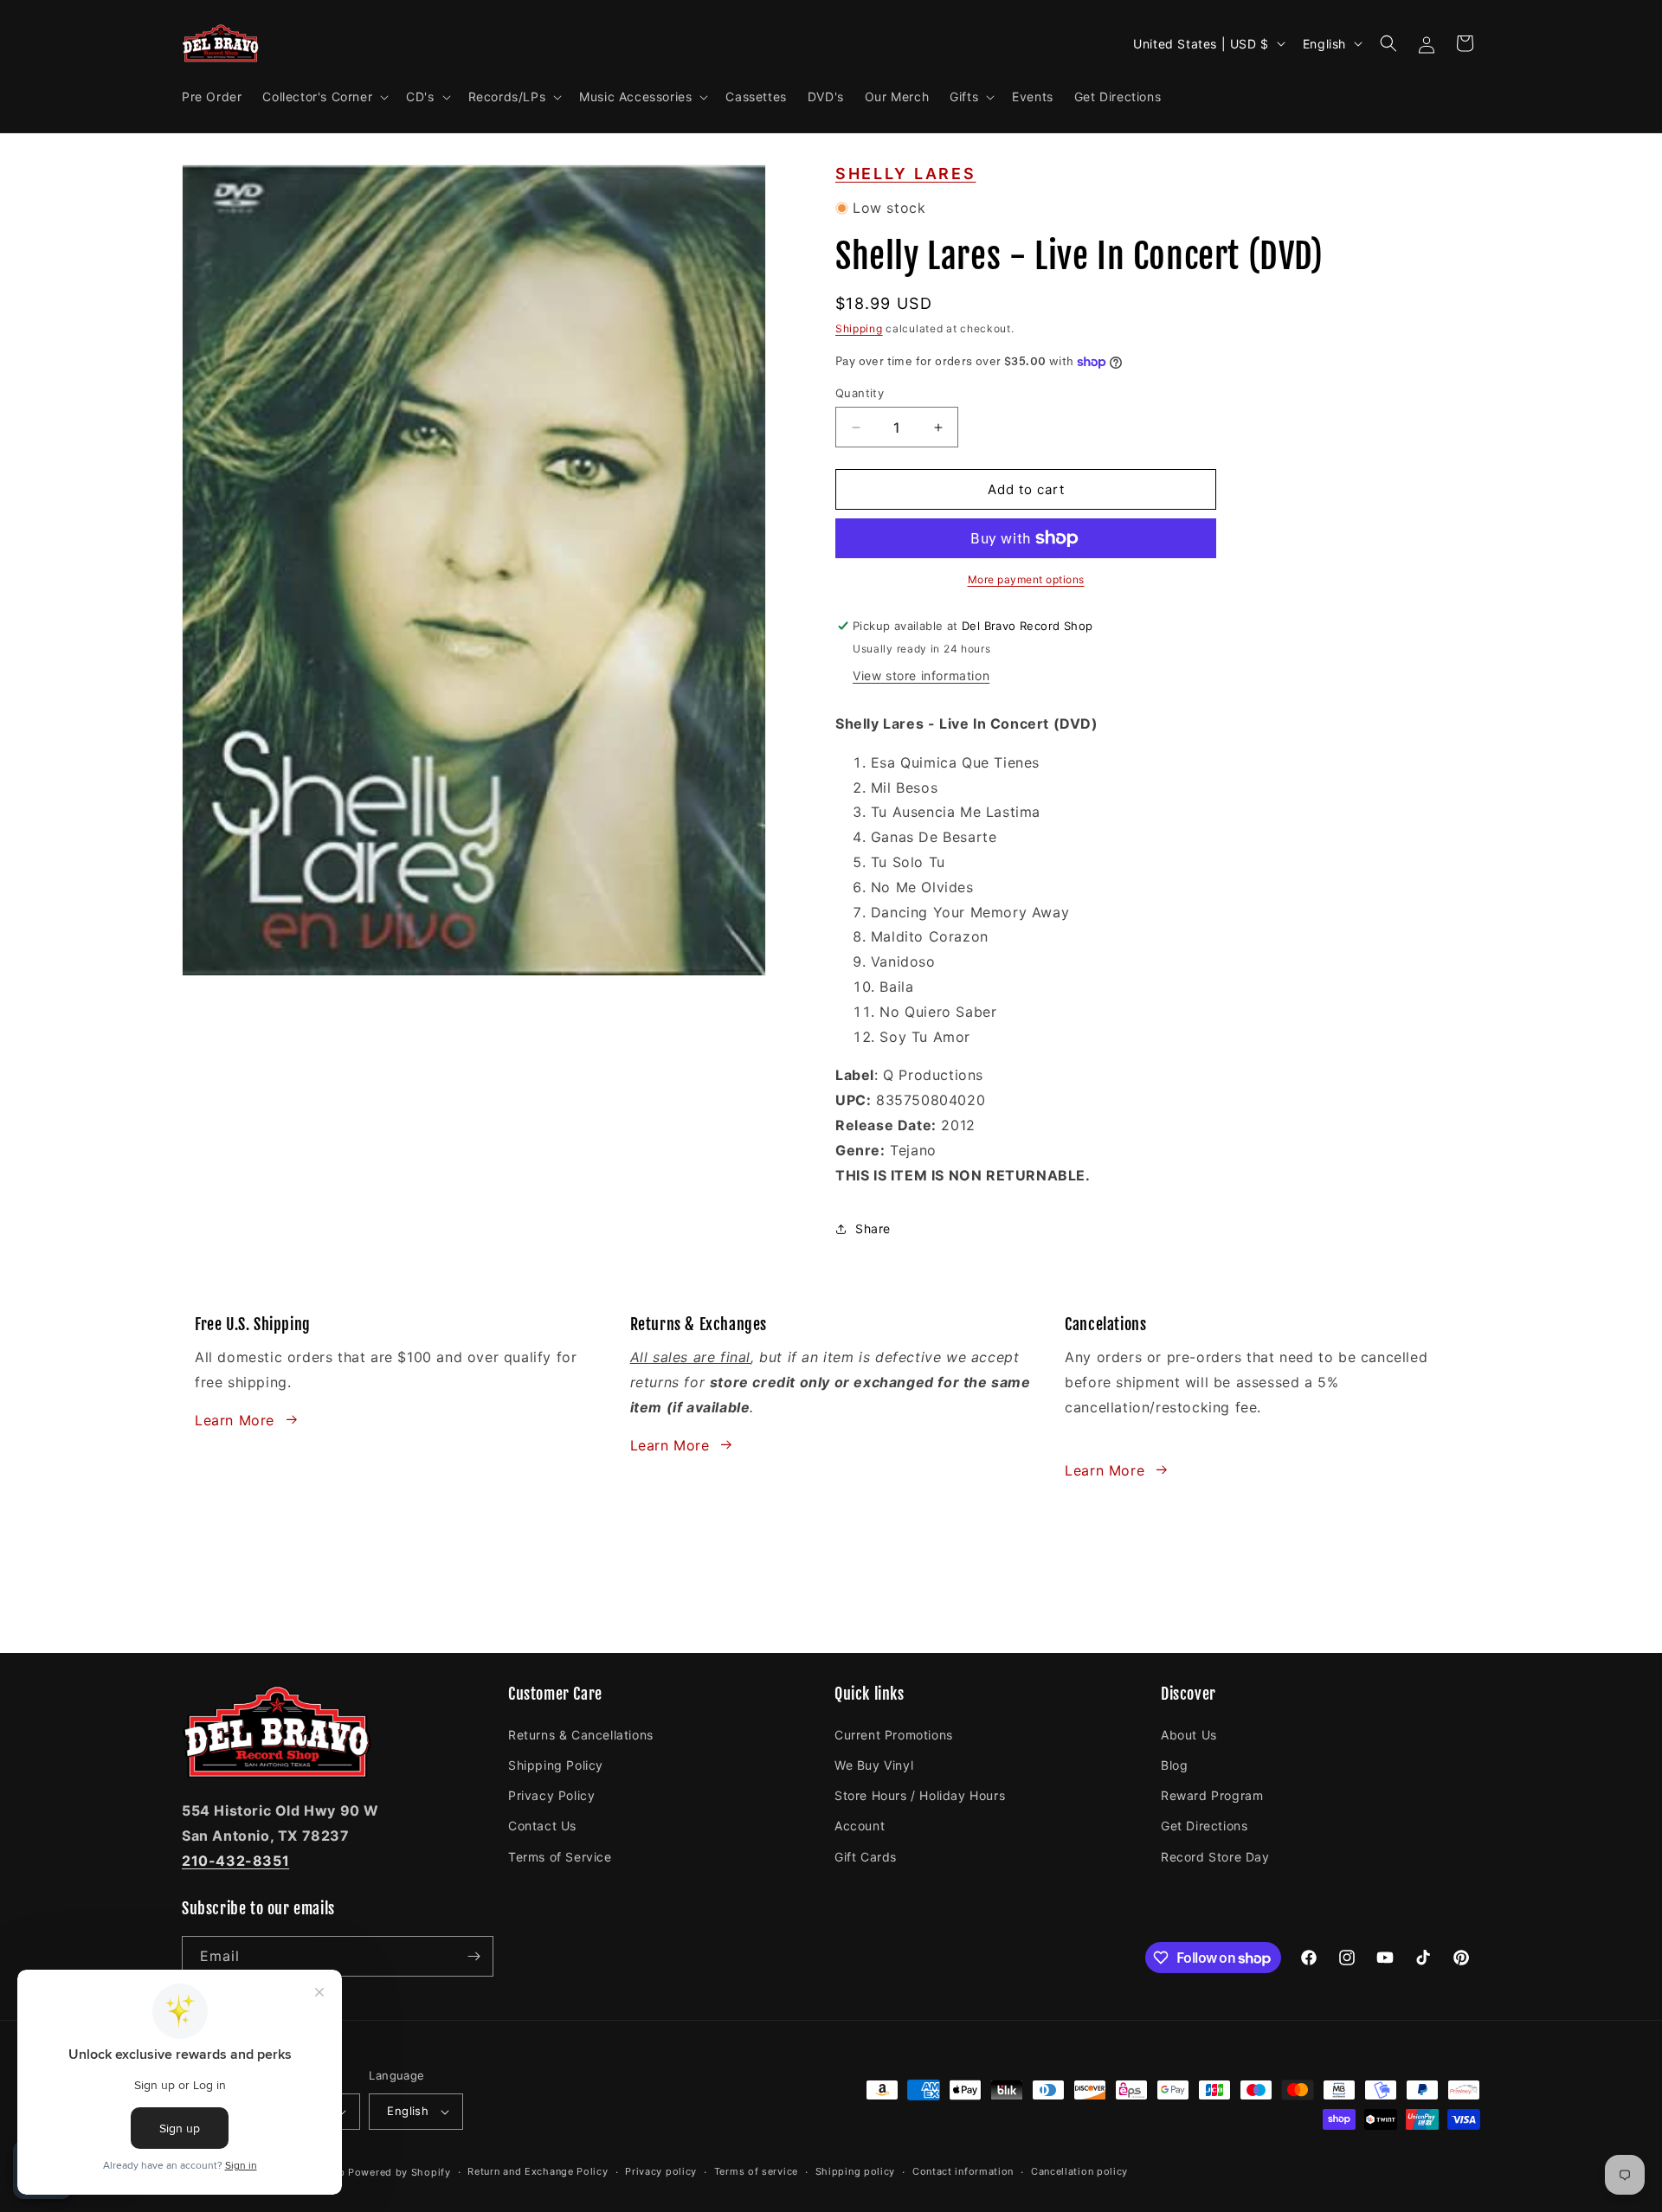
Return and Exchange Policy (538, 2171)
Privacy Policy (551, 1794)
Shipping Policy (556, 1764)
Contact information (963, 2171)
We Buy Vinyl (874, 1764)
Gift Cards (866, 1856)
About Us (1189, 1734)
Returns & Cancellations (581, 1734)
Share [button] (873, 1228)
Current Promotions (894, 1734)
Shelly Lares (905, 174)
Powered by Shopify (399, 2172)
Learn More (235, 1419)
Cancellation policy (1079, 2171)
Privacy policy (661, 2171)
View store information (921, 675)
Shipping (859, 328)
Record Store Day (1215, 1856)
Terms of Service (560, 1856)
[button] (324, 97)
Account (860, 1825)
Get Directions (1204, 1825)
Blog (1174, 1764)
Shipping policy (856, 2171)
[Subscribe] (473, 1956)
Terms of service (756, 2171)
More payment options (1026, 579)
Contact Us (542, 1825)
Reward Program (1212, 1794)
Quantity (860, 393)
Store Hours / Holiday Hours (920, 1794)
